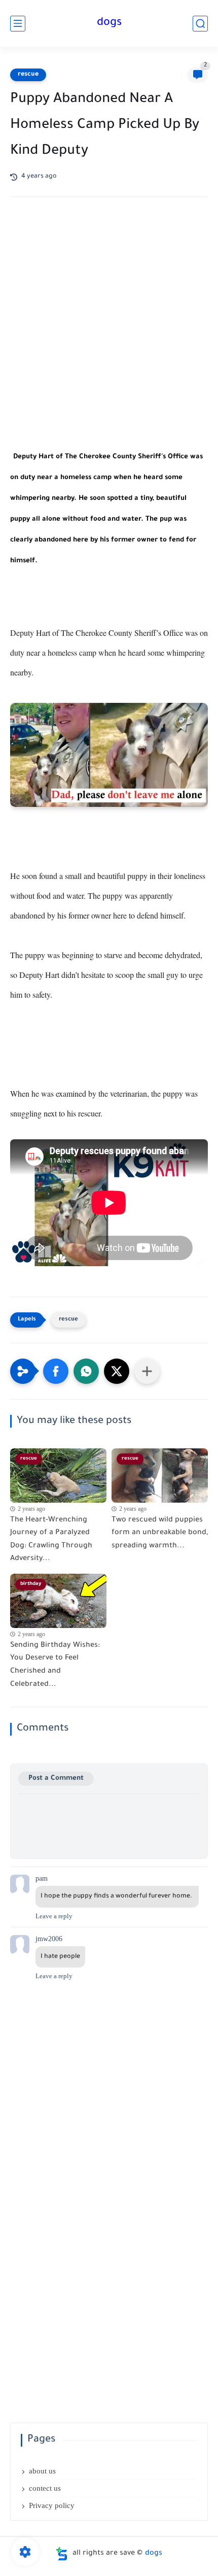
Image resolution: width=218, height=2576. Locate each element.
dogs (109, 23)
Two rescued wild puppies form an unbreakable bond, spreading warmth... (160, 1533)
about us (42, 2471)
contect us (45, 2488)
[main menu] (18, 24)
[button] (56, 1371)
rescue (28, 75)
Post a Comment (56, 1778)
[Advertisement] (109, 331)
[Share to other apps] (147, 1371)
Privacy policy (52, 2505)
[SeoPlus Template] (62, 2554)
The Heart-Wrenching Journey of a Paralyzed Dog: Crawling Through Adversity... (51, 1540)
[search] (200, 24)
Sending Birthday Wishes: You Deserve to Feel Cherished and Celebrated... (55, 1665)
